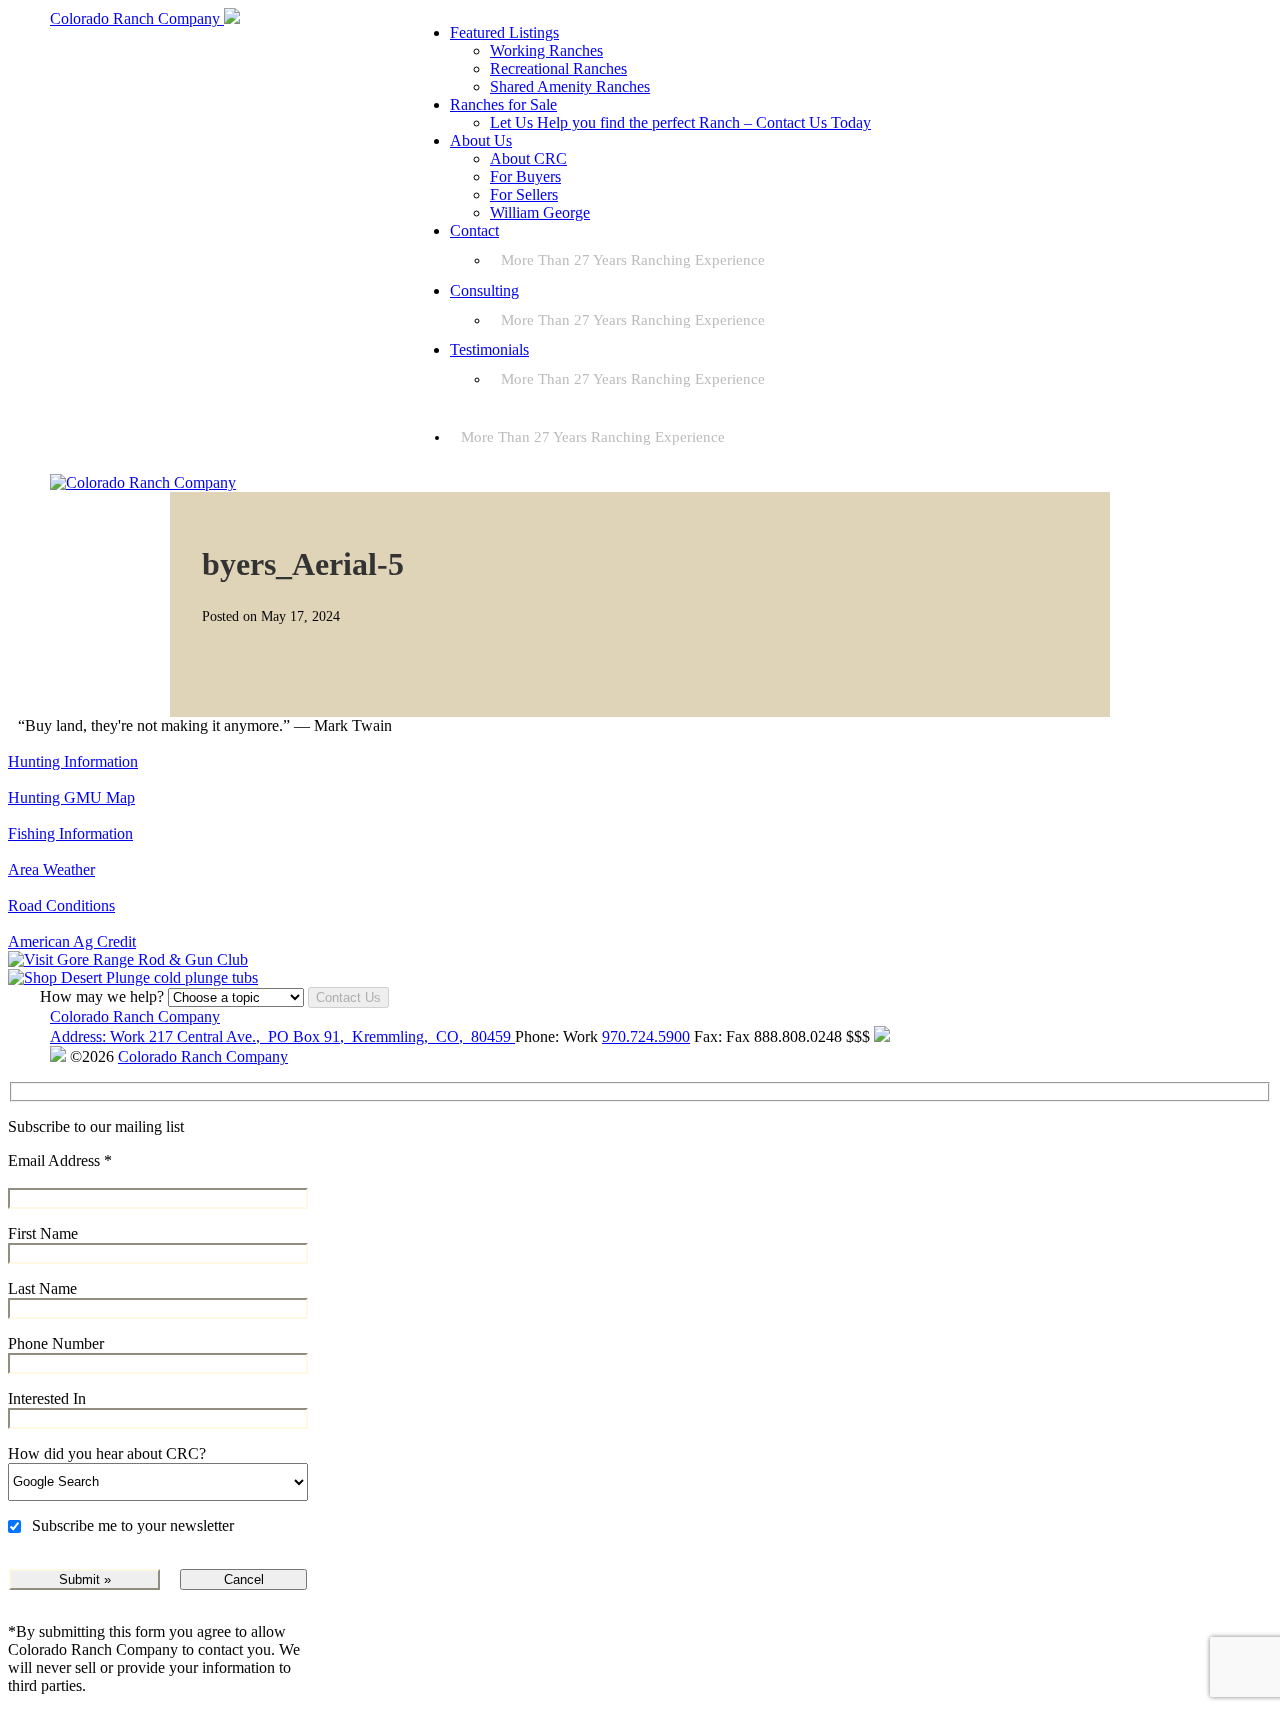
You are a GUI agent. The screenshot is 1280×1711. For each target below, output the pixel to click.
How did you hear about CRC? (107, 1453)
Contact (474, 230)
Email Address (60, 1160)
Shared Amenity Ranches (570, 86)
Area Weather (51, 869)
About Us (481, 140)
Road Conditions (61, 905)
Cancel (244, 1579)
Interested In (47, 1398)
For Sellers (524, 194)
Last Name (42, 1288)
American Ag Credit (72, 941)
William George (540, 212)
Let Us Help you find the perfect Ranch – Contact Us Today (680, 122)
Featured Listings (504, 32)
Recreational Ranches (558, 68)
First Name (43, 1233)
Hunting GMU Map (71, 797)
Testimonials (489, 349)
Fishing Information (70, 833)
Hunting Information (73, 761)
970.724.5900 (646, 1036)
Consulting (484, 290)
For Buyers (525, 176)
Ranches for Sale (503, 104)
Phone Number (56, 1343)
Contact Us (348, 997)
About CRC (528, 158)
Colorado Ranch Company (135, 1016)
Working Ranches (546, 50)
